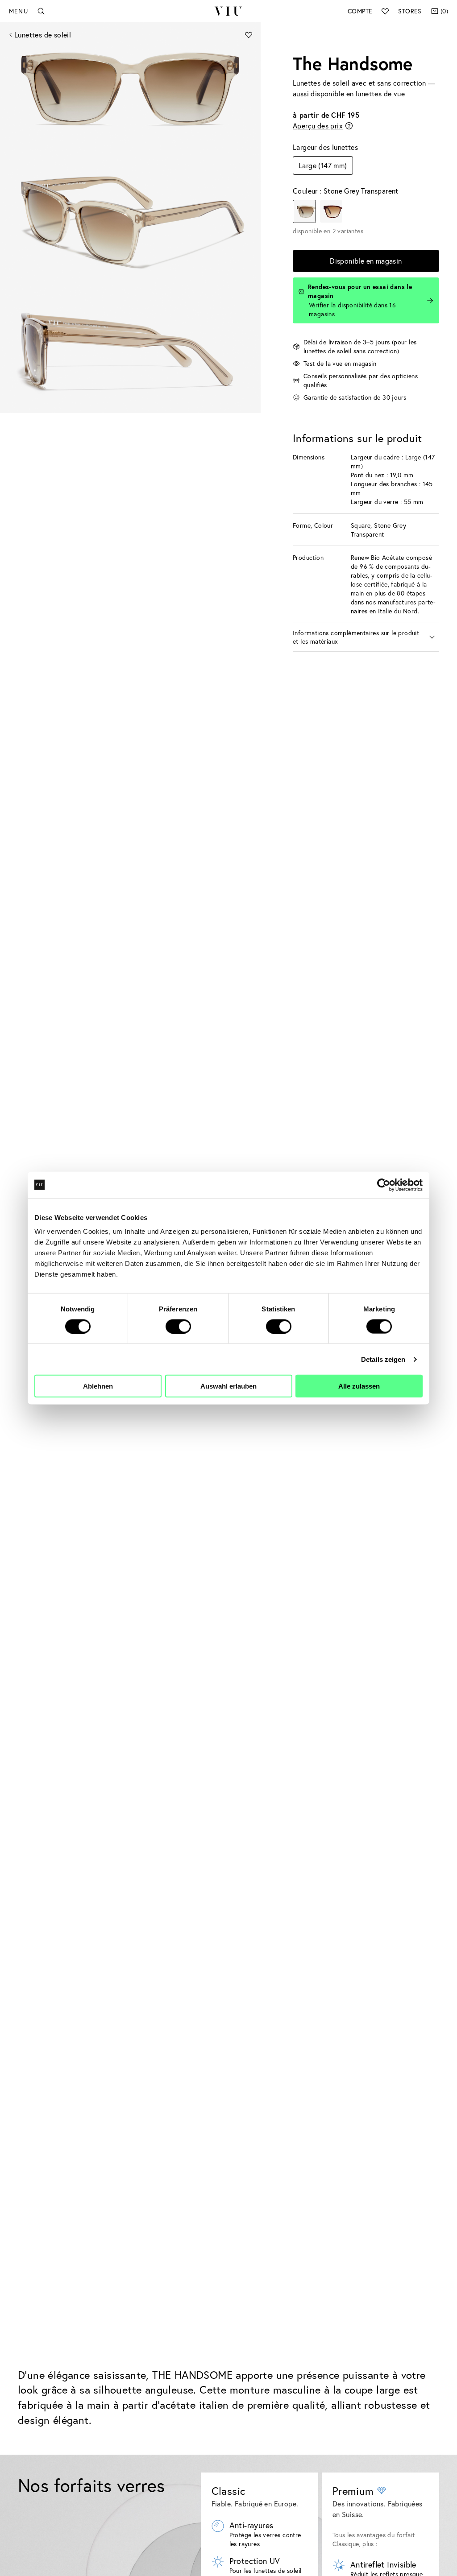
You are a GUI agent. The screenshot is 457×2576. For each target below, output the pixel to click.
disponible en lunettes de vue (358, 93)
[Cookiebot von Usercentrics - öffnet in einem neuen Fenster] (384, 1185)
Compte (360, 11)
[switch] (178, 1326)
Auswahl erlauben (228, 1386)
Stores (410, 11)
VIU (228, 11)
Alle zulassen (359, 1386)
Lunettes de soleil (43, 35)
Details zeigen (383, 1359)
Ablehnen (98, 1386)
